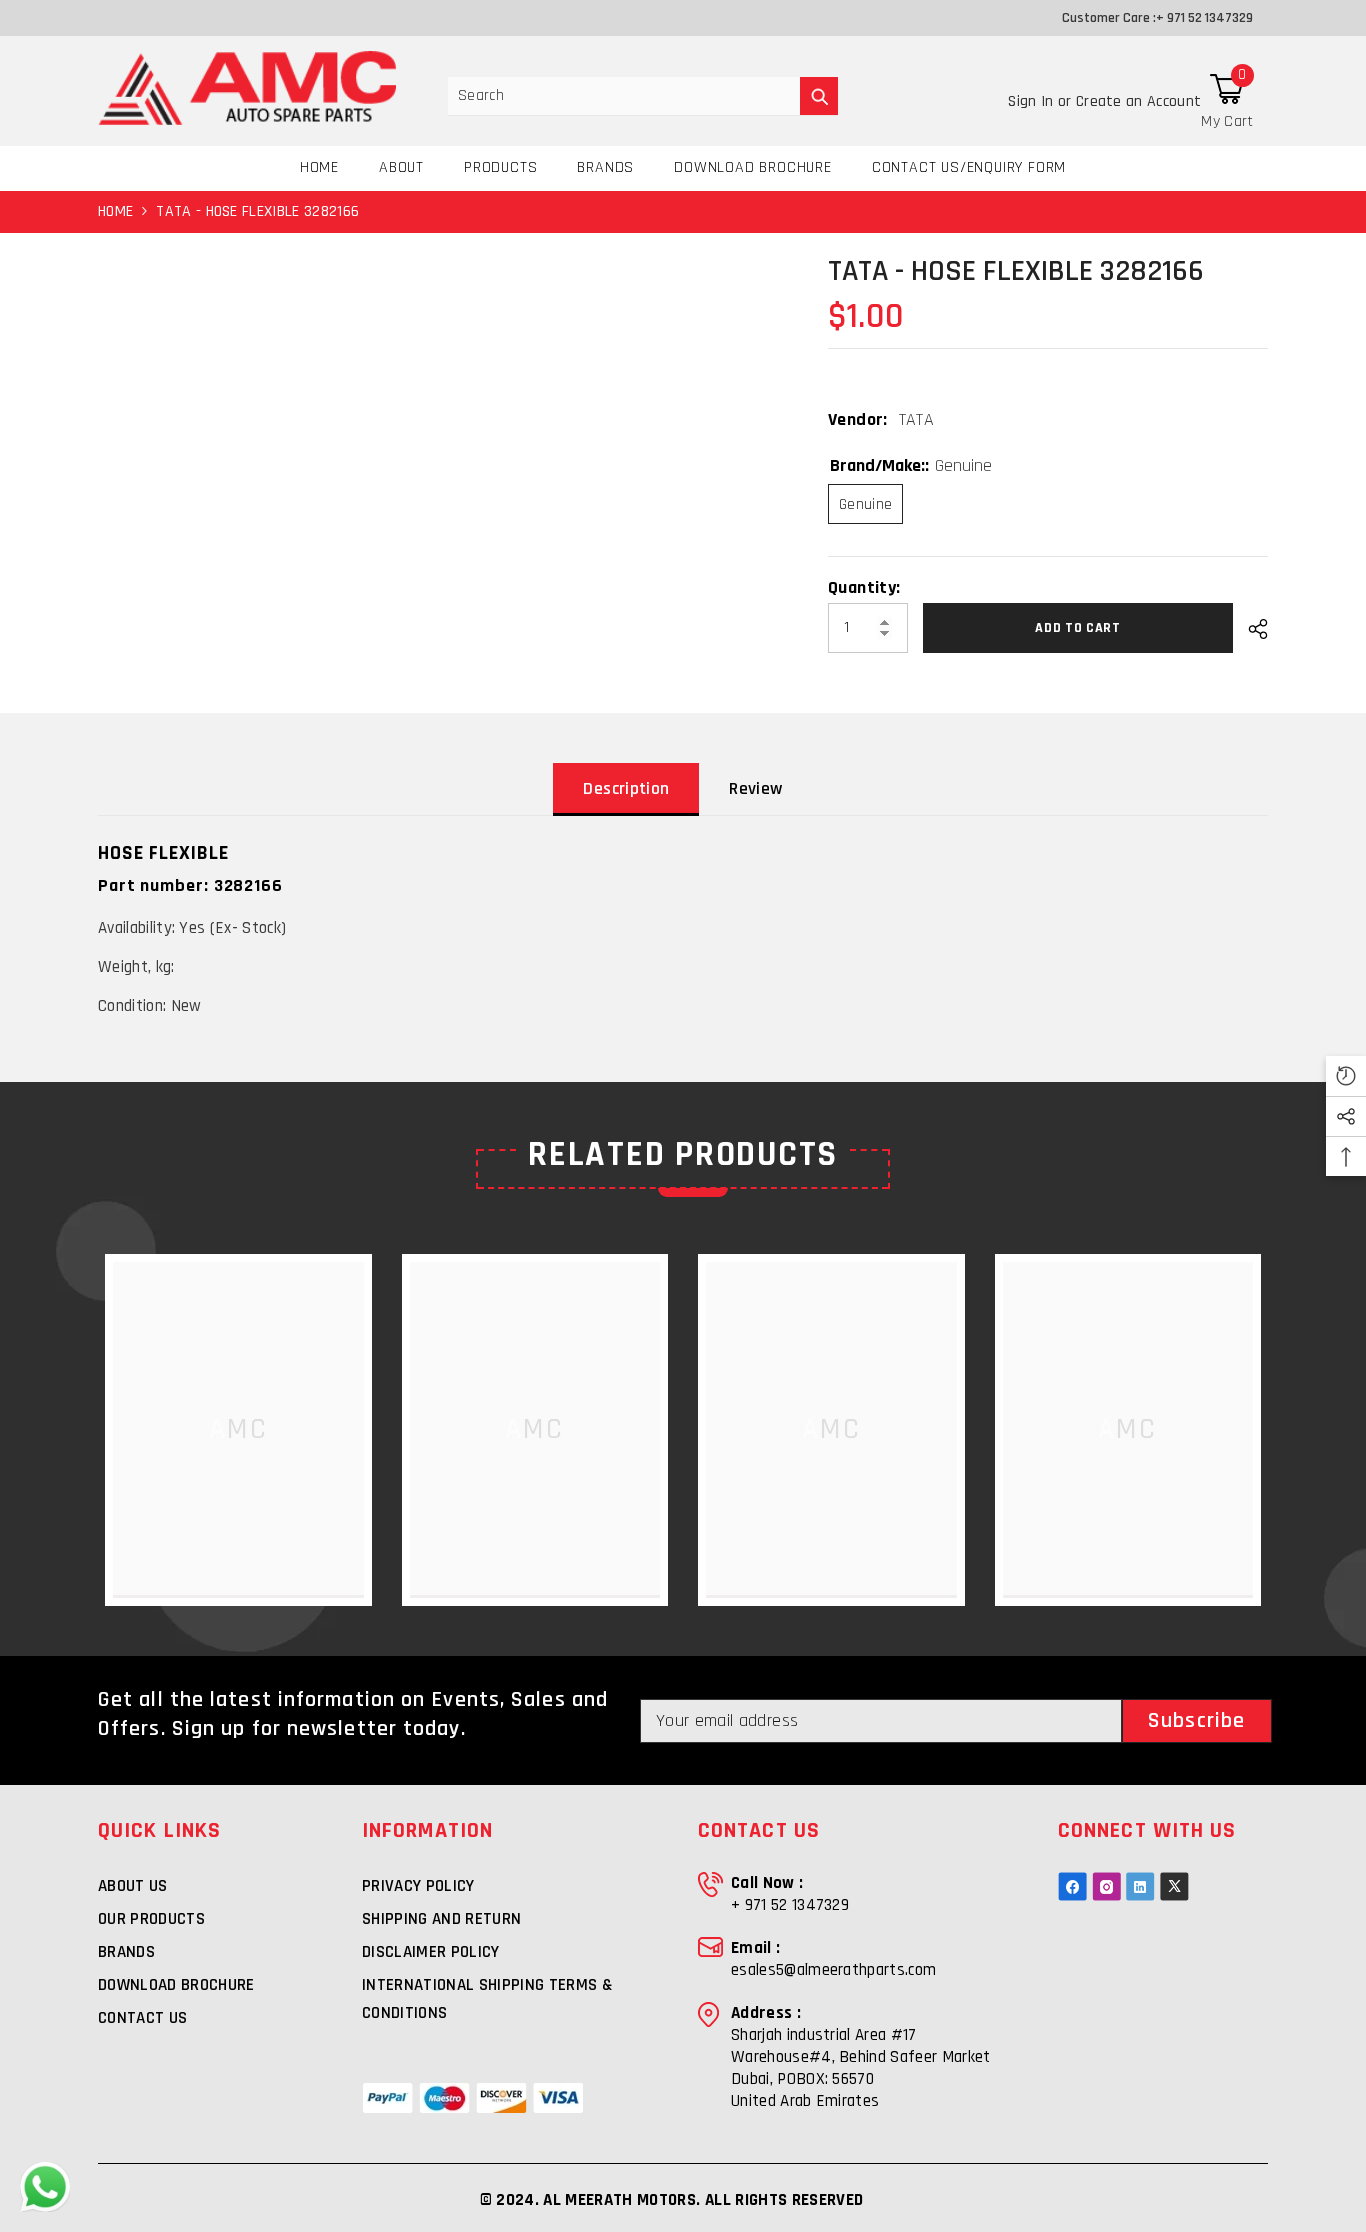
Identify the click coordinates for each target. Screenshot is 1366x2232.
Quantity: (864, 588)
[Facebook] (1072, 1886)
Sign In (1033, 101)
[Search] (643, 96)
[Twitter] (1174, 1886)
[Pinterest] (1140, 1886)
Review (755, 788)
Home (115, 211)
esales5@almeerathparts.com (833, 1970)
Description (626, 788)
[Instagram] (1106, 1886)
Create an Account (1138, 101)
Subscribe (1196, 1721)
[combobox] (624, 96)
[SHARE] (1250, 629)
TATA (916, 419)
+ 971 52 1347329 (1204, 18)
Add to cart (1083, 628)
